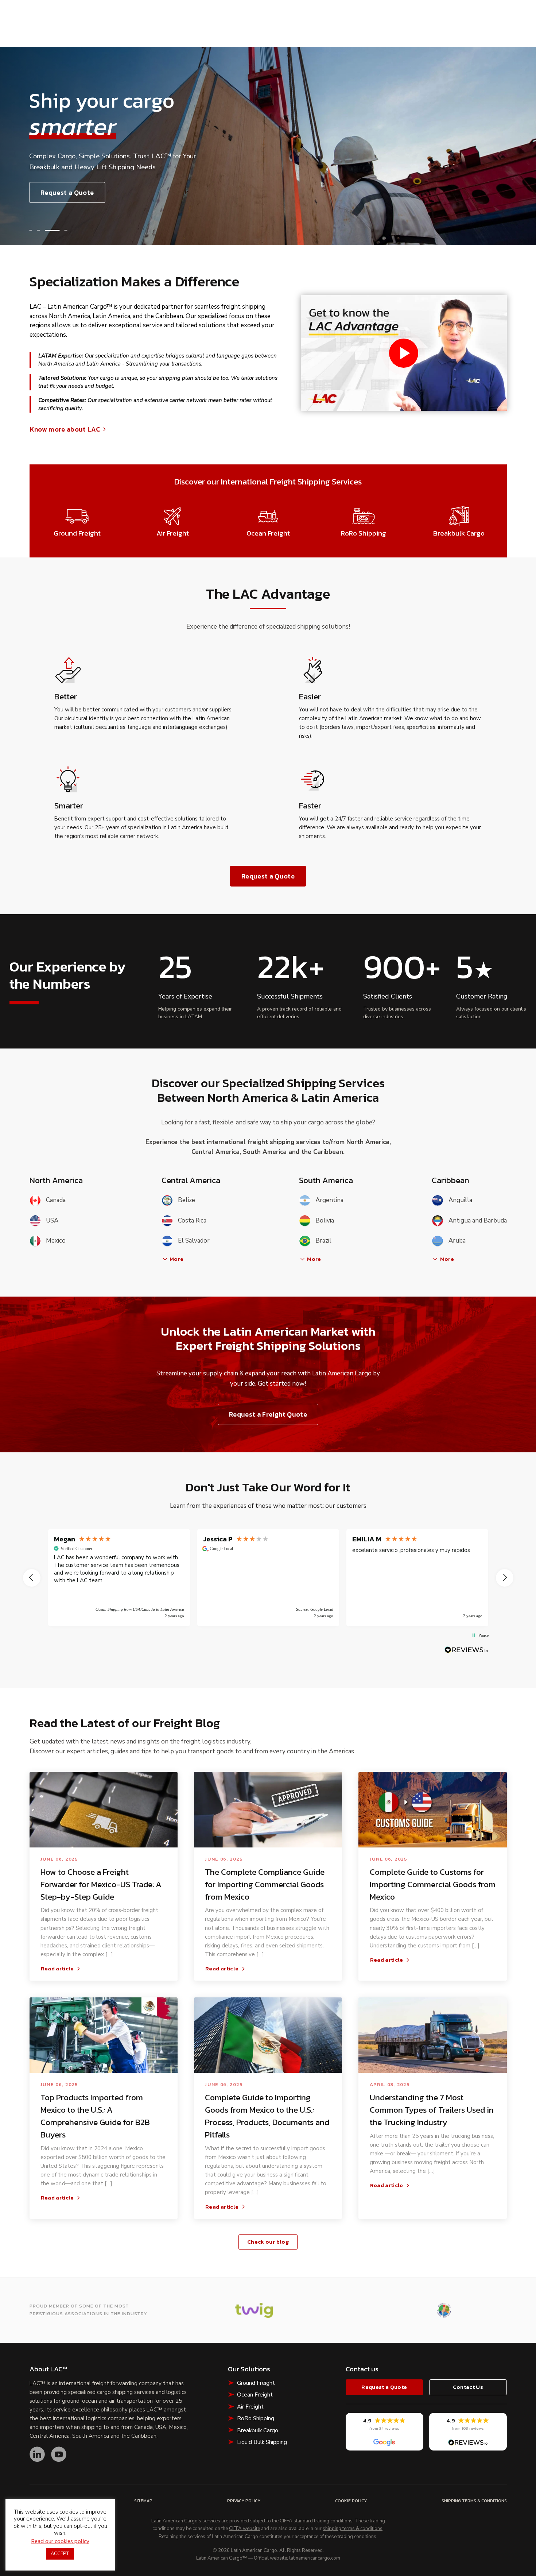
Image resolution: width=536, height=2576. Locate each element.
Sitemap (143, 2501)
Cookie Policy (351, 2501)
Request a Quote (67, 192)
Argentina (329, 1200)
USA (52, 1221)
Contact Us (468, 2387)
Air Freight (250, 2407)
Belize (187, 1200)
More (176, 1259)
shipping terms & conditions (353, 2529)
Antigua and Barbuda (477, 1221)
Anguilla (460, 1200)
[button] (31, 231)
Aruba (457, 1241)
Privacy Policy (244, 2501)
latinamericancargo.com (315, 2558)
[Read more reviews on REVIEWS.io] (466, 1650)
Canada (56, 1200)
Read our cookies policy (60, 2541)
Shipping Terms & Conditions (474, 2501)
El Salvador (194, 1241)
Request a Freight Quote (268, 1414)
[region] (268, 1578)
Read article (57, 1969)
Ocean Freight (255, 2395)
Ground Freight (256, 2383)
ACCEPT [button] (60, 2554)
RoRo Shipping (256, 2418)
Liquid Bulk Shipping (262, 2442)
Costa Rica (192, 1221)
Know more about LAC (65, 429)
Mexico (56, 1241)
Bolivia (325, 1221)
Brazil (323, 1241)
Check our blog (268, 2242)
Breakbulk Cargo (258, 2430)
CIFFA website (244, 2529)
